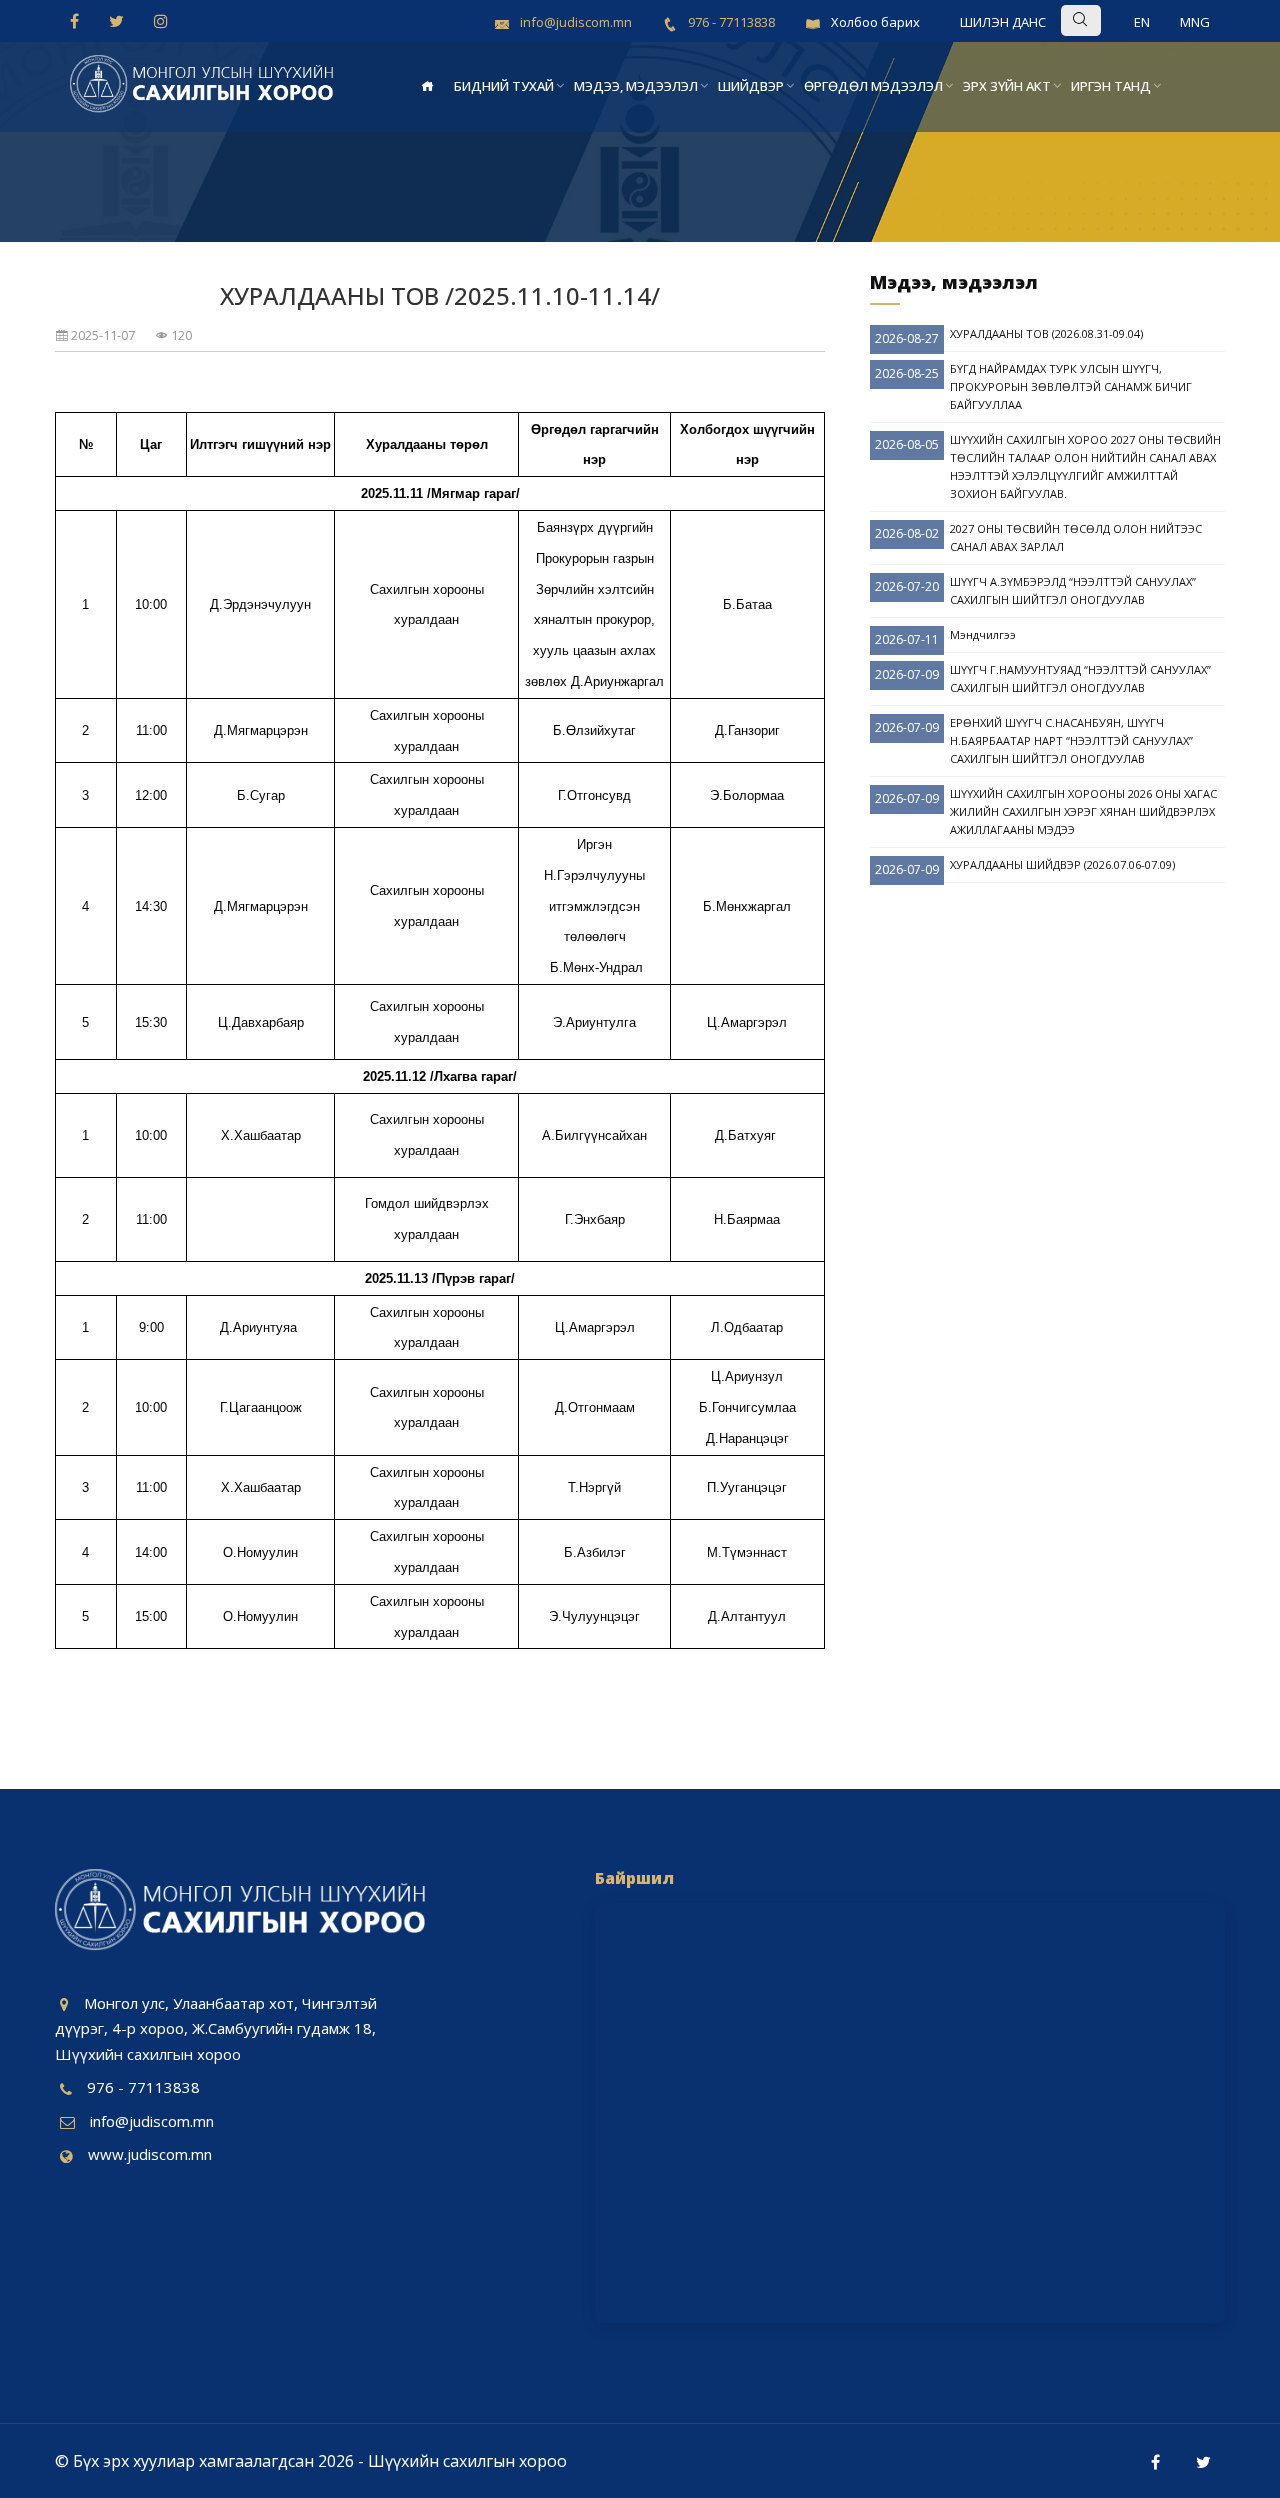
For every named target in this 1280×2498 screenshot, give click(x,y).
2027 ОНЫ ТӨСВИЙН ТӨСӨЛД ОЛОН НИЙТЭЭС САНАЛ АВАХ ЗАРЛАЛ (1076, 537)
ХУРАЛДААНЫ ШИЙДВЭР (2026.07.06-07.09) (1062, 864)
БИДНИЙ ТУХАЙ (504, 86)
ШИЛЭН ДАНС (1003, 22)
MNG (1195, 22)
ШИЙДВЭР (751, 86)
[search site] (1112, 19)
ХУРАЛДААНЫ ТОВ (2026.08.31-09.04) (1046, 333)
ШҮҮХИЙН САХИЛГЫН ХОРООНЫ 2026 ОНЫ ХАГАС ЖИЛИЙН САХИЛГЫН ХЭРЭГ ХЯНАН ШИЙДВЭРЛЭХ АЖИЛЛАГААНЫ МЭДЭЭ (1083, 811)
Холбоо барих (875, 22)
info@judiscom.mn (152, 2121)
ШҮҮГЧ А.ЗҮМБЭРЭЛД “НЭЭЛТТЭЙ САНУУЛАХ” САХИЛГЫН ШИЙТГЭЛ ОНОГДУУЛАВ (1073, 590)
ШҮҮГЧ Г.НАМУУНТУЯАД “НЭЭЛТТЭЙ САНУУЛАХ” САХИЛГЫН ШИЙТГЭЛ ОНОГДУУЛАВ (1080, 678)
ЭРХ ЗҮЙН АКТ (1007, 86)
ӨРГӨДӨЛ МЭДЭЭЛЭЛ (873, 86)
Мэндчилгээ (983, 634)
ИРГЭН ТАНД (1111, 86)
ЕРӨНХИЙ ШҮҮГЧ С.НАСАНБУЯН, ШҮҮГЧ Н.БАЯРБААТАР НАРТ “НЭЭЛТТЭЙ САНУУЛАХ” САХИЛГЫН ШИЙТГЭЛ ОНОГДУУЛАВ (1071, 740)
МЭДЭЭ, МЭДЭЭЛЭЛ (636, 86)
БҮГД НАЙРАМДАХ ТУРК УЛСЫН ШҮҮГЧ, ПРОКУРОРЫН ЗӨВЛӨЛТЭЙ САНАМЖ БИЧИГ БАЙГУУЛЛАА (1071, 386)
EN (1142, 22)
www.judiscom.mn (150, 2154)
